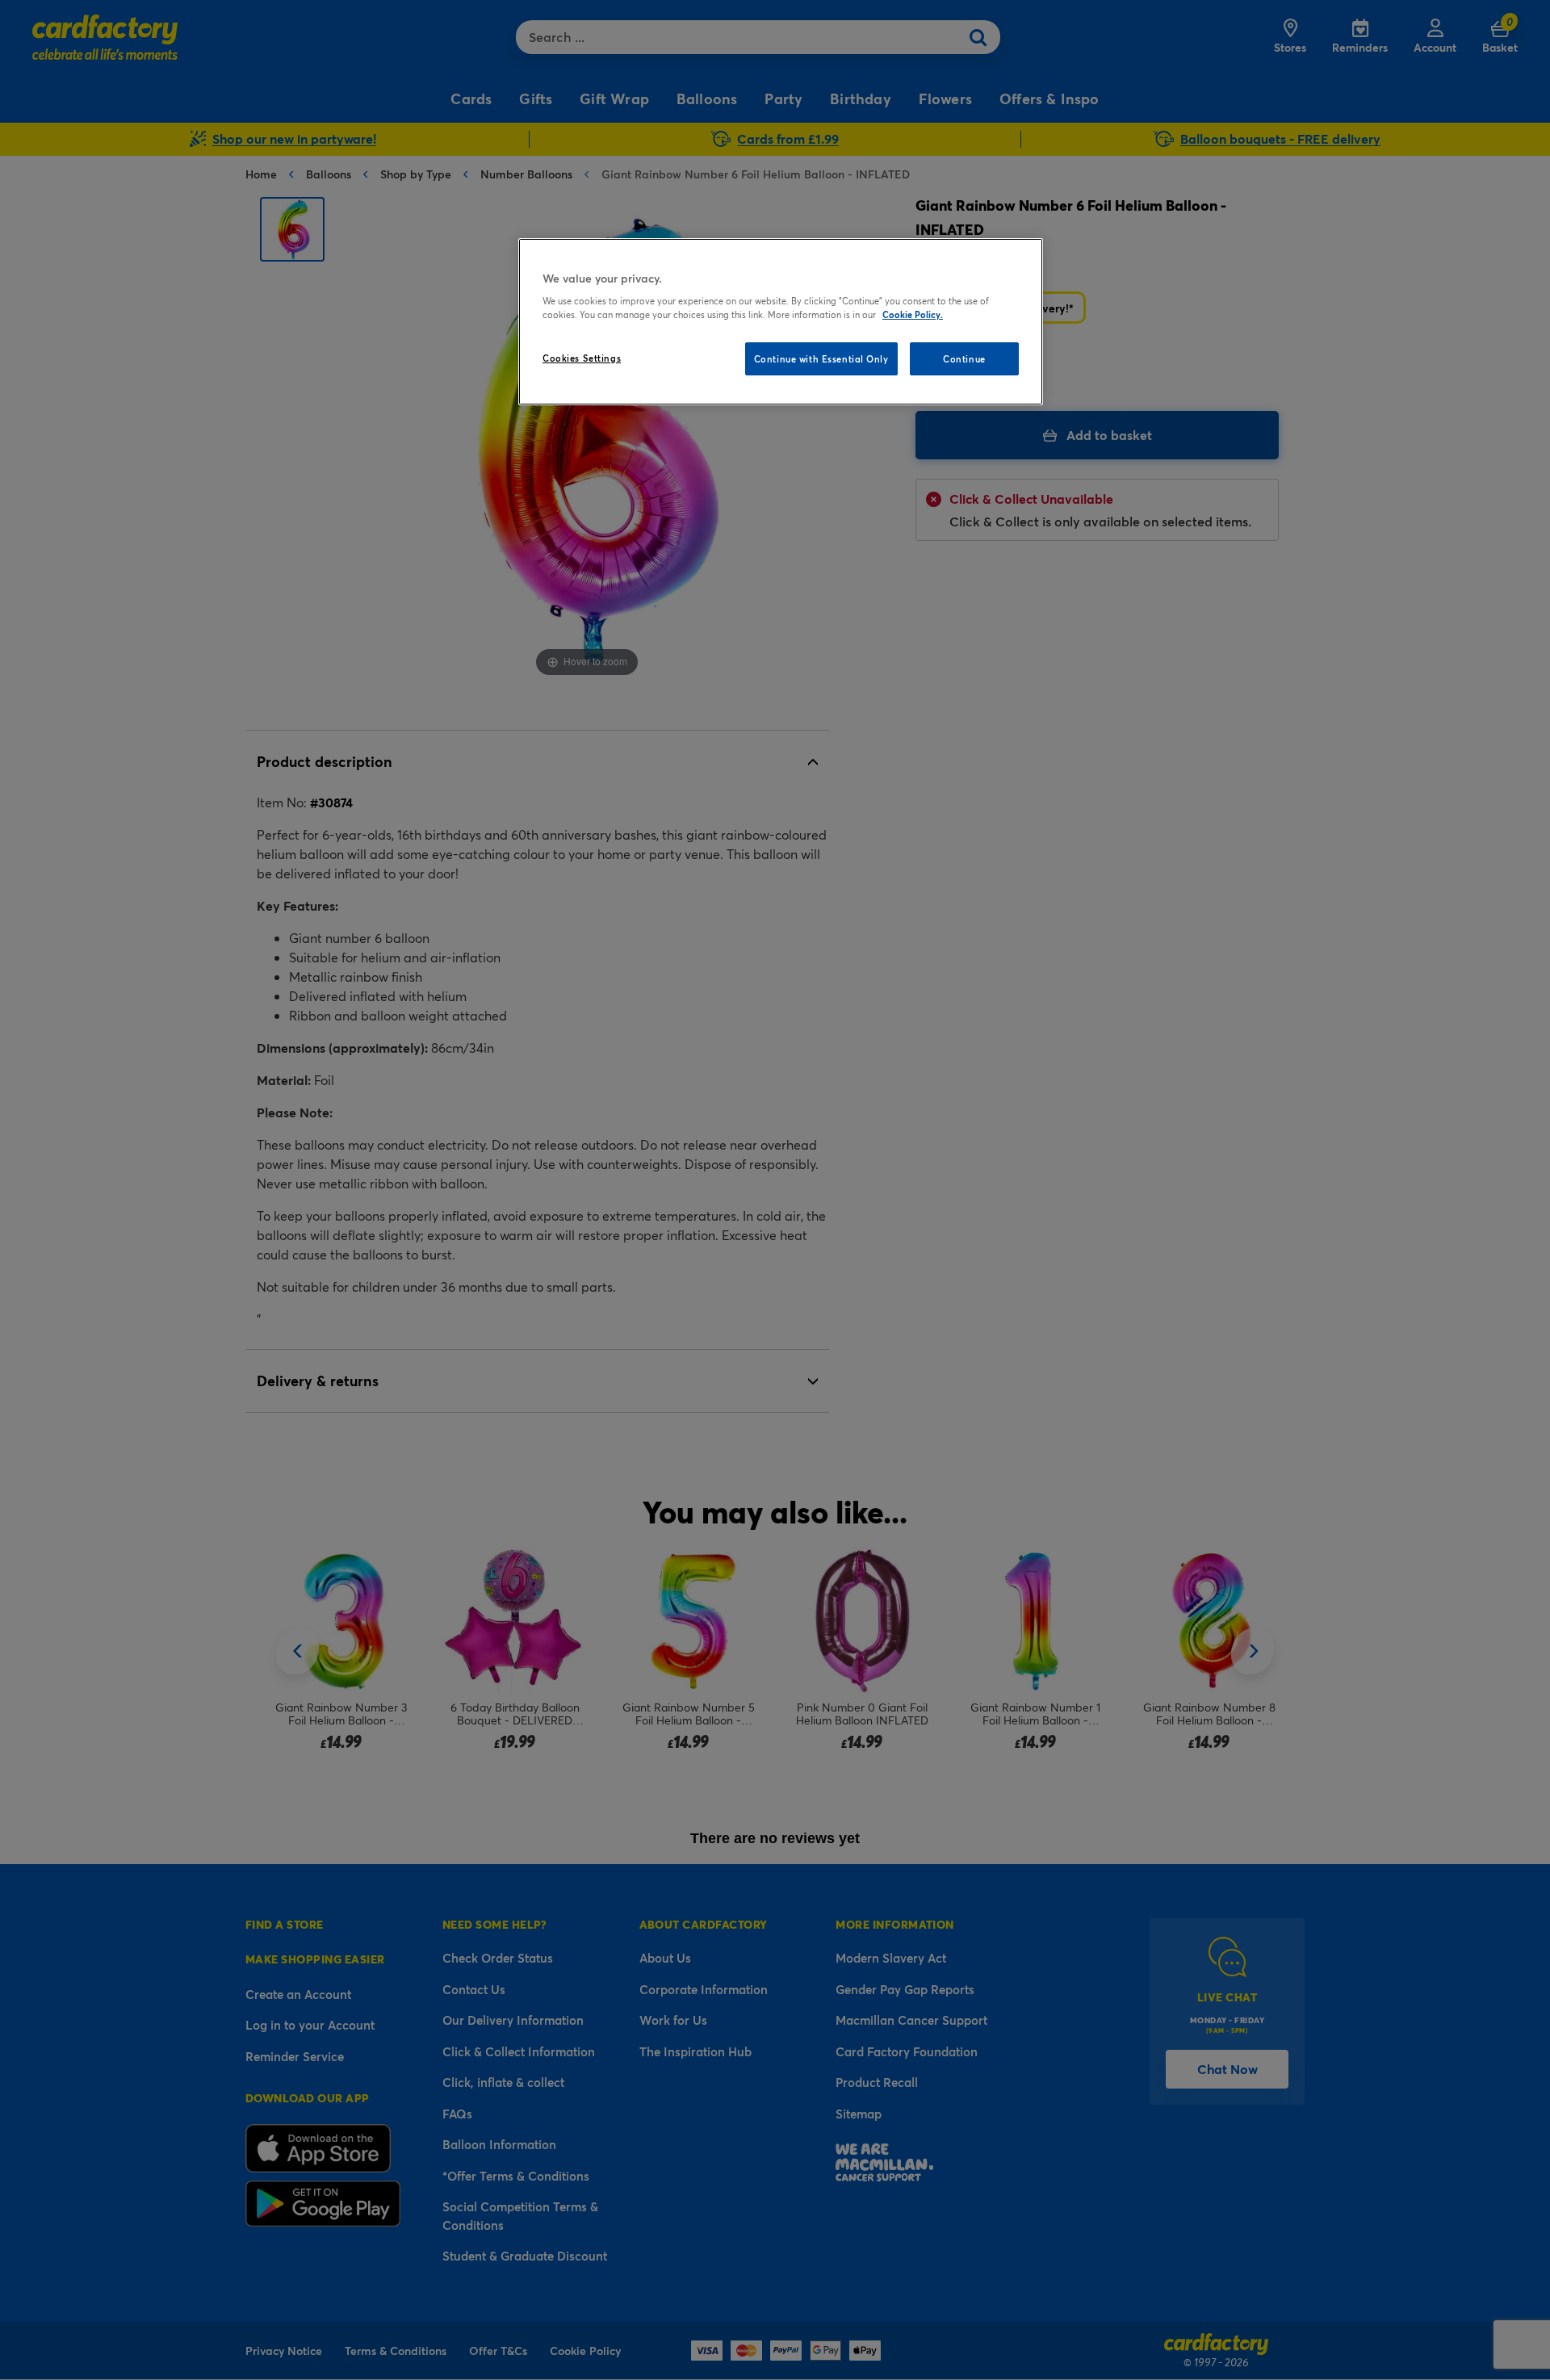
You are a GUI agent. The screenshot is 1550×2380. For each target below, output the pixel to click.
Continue (964, 359)
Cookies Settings (582, 358)
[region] (781, 322)
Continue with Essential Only (821, 359)
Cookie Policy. (913, 314)
